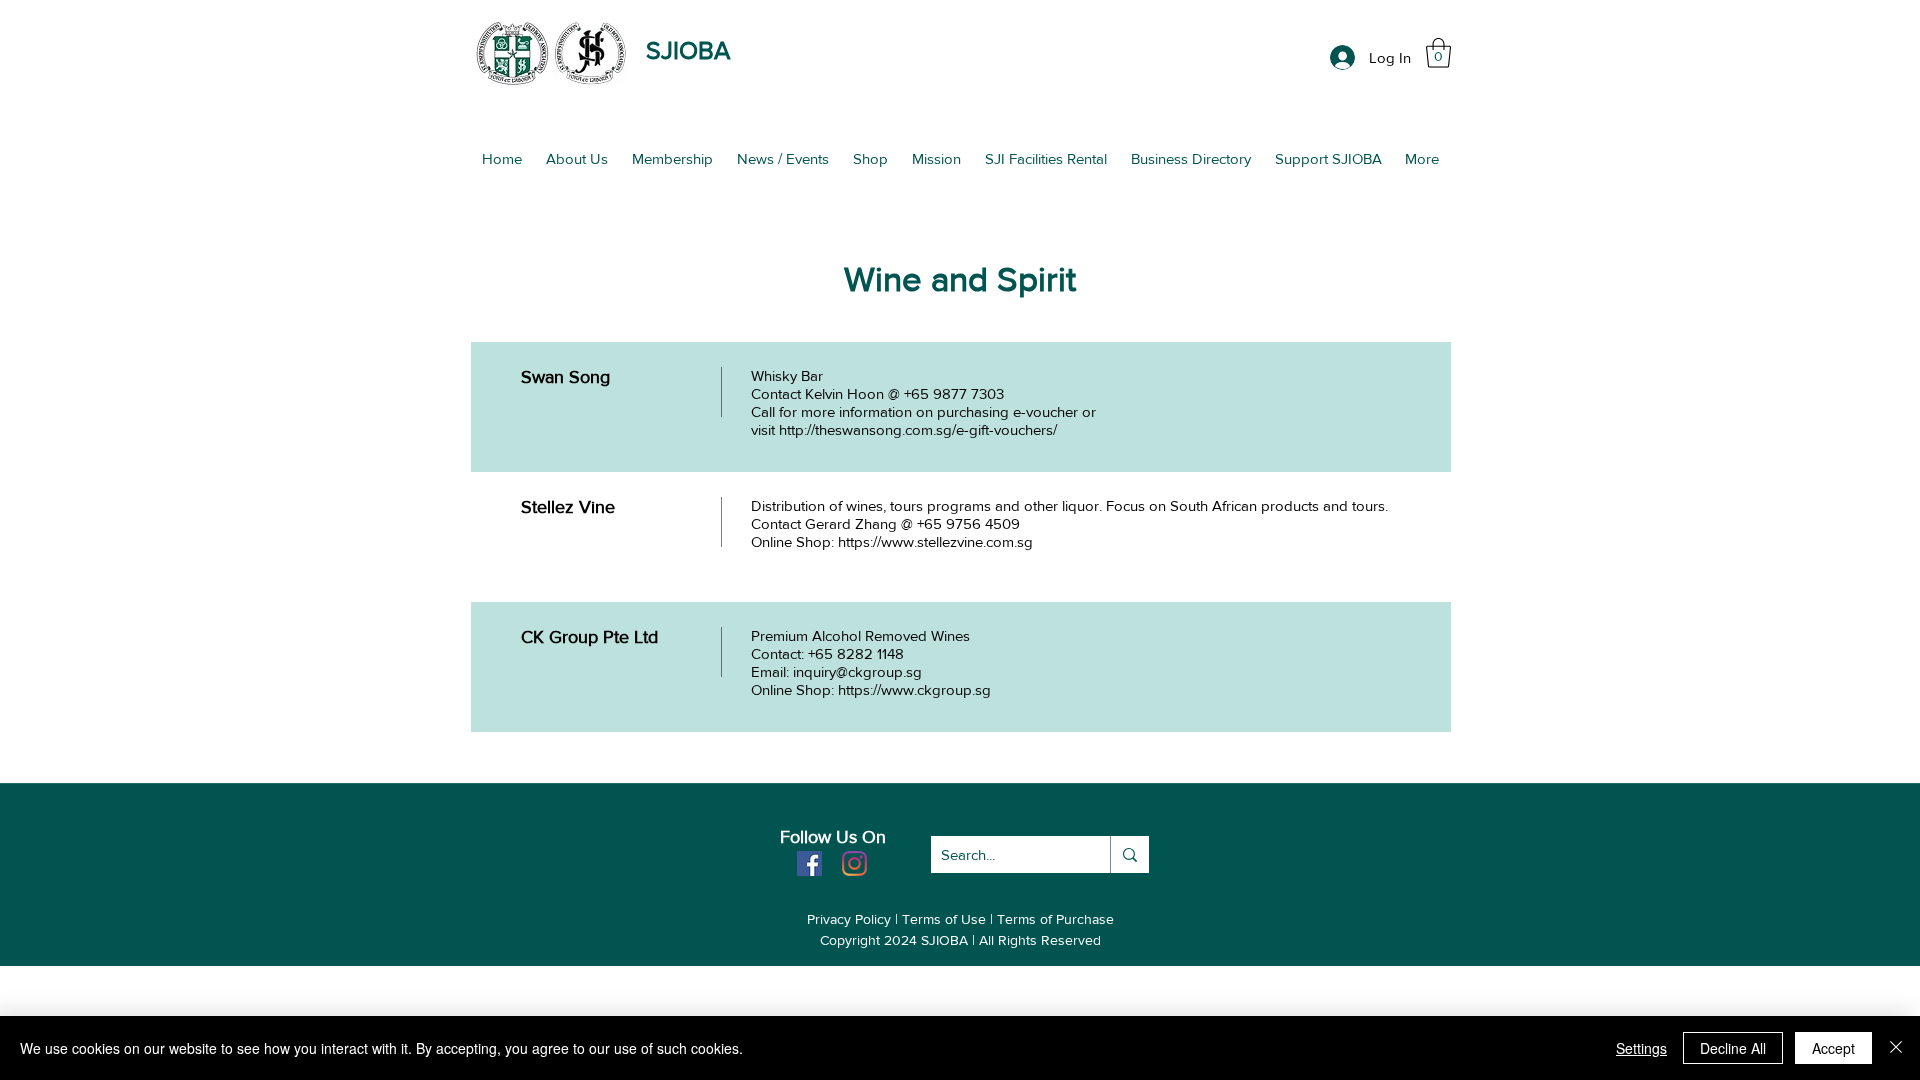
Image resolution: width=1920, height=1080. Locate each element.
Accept (1833, 1048)
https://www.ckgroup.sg (914, 689)
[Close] (1896, 1048)
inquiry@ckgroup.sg (857, 671)
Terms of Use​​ (944, 919)
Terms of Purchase (1055, 919)
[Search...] (1129, 854)
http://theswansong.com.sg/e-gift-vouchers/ (918, 429)
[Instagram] (854, 863)
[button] (1438, 53)
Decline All (1733, 1048)
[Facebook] (809, 863)
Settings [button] (1641, 1048)
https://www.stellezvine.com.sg (935, 541)
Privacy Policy (849, 919)
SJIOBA (688, 50)
